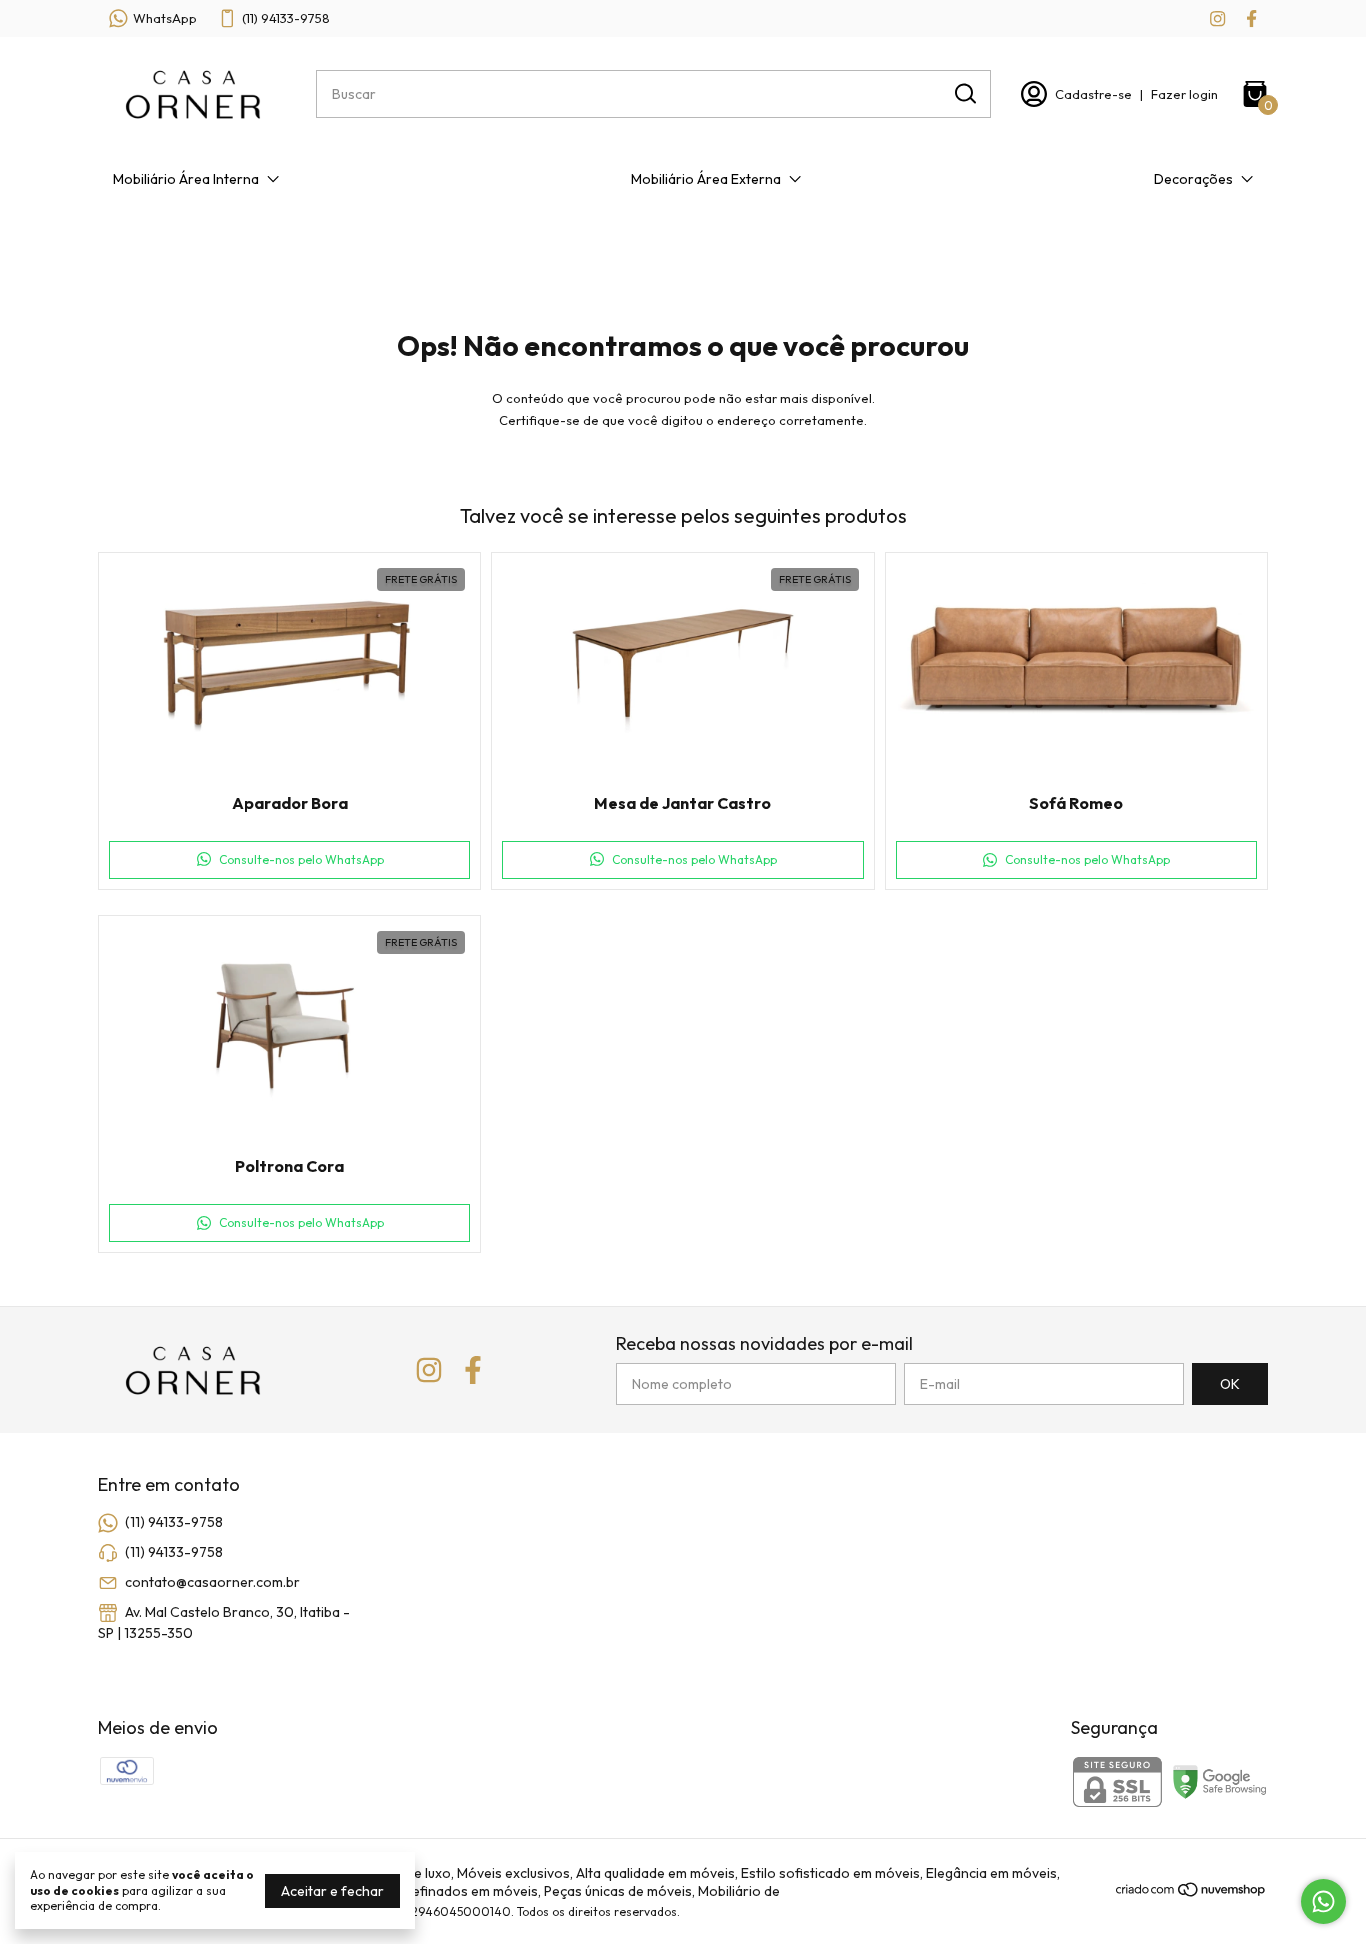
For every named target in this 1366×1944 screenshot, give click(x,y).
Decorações (1193, 179)
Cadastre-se (1093, 94)
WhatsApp (165, 18)
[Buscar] (964, 93)
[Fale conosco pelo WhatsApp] (1323, 1901)
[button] (289, 860)
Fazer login (1184, 94)
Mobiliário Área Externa (706, 179)
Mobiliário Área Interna (186, 179)
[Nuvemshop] (1191, 1893)
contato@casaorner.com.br (212, 1582)
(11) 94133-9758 (286, 18)
